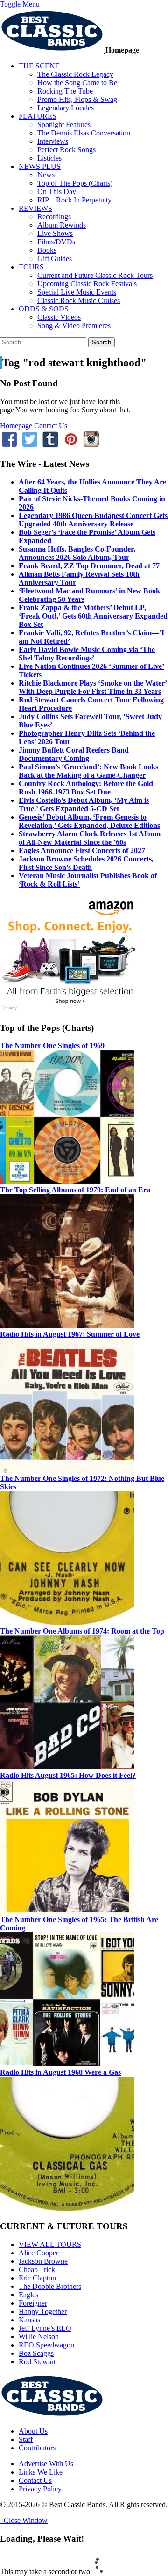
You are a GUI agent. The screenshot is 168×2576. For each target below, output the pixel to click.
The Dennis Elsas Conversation (84, 133)
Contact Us (51, 426)
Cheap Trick (37, 2270)
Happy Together (43, 2311)
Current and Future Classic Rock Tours (95, 275)
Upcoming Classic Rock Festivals (87, 284)
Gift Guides (55, 259)
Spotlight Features (64, 124)
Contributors (37, 2448)
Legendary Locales (66, 108)
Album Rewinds (62, 225)
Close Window (24, 2520)
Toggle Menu (20, 4)
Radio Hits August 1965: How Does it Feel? (68, 1775)
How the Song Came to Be (77, 83)
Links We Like (41, 2472)
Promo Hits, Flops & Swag (77, 99)
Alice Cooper (38, 2253)
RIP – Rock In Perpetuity (74, 200)
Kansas (29, 2320)
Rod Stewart (37, 2362)
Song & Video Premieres (74, 326)
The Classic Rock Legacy (75, 74)
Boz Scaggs (36, 2353)
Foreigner (33, 2303)
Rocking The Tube (65, 91)
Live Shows (55, 233)
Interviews (53, 141)
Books (47, 250)
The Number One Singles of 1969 (52, 1046)
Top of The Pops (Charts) (75, 183)
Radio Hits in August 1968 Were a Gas (60, 2072)
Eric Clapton (37, 2278)
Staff (26, 2439)
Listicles (49, 158)
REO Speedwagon (46, 2345)
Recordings (54, 217)
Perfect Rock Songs (66, 150)
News (46, 175)
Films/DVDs (56, 242)
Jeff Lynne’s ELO (45, 2328)
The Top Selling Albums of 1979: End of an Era (75, 1190)
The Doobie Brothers (50, 2286)
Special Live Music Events (77, 292)
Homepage (16, 426)
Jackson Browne (43, 2261)
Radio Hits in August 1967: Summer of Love (70, 1334)
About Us (33, 2431)
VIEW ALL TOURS (50, 2244)
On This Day (57, 192)
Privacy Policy (40, 2489)
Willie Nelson (39, 2337)
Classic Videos (59, 317)
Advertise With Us (46, 2464)
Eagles (28, 2295)
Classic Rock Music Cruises (79, 300)
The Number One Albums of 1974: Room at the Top (82, 1631)
